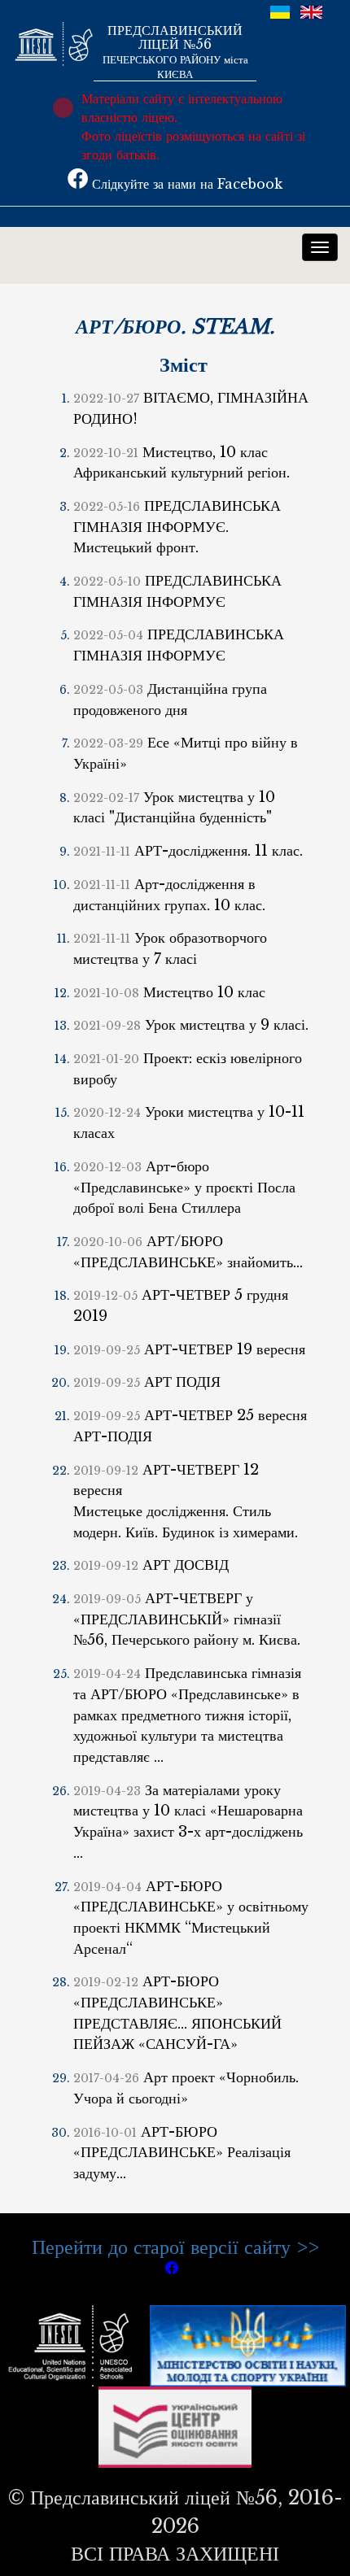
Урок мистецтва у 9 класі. (191, 1025)
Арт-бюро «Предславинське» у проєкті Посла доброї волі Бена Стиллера (184, 1187)
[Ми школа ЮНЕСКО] (74, 2345)
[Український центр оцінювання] (175, 2426)
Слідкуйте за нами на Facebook (185, 184)
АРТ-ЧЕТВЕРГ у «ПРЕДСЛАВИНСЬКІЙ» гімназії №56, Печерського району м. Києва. (187, 1619)
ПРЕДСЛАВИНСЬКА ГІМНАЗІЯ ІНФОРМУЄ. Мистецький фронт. (177, 527)
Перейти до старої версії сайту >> (175, 2247)
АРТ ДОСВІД (151, 1565)
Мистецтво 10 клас (169, 992)
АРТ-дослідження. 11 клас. (188, 851)
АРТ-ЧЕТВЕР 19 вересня (189, 1349)
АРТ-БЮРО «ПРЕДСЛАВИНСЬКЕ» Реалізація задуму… (182, 2153)
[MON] (248, 2345)
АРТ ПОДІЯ (147, 1382)
